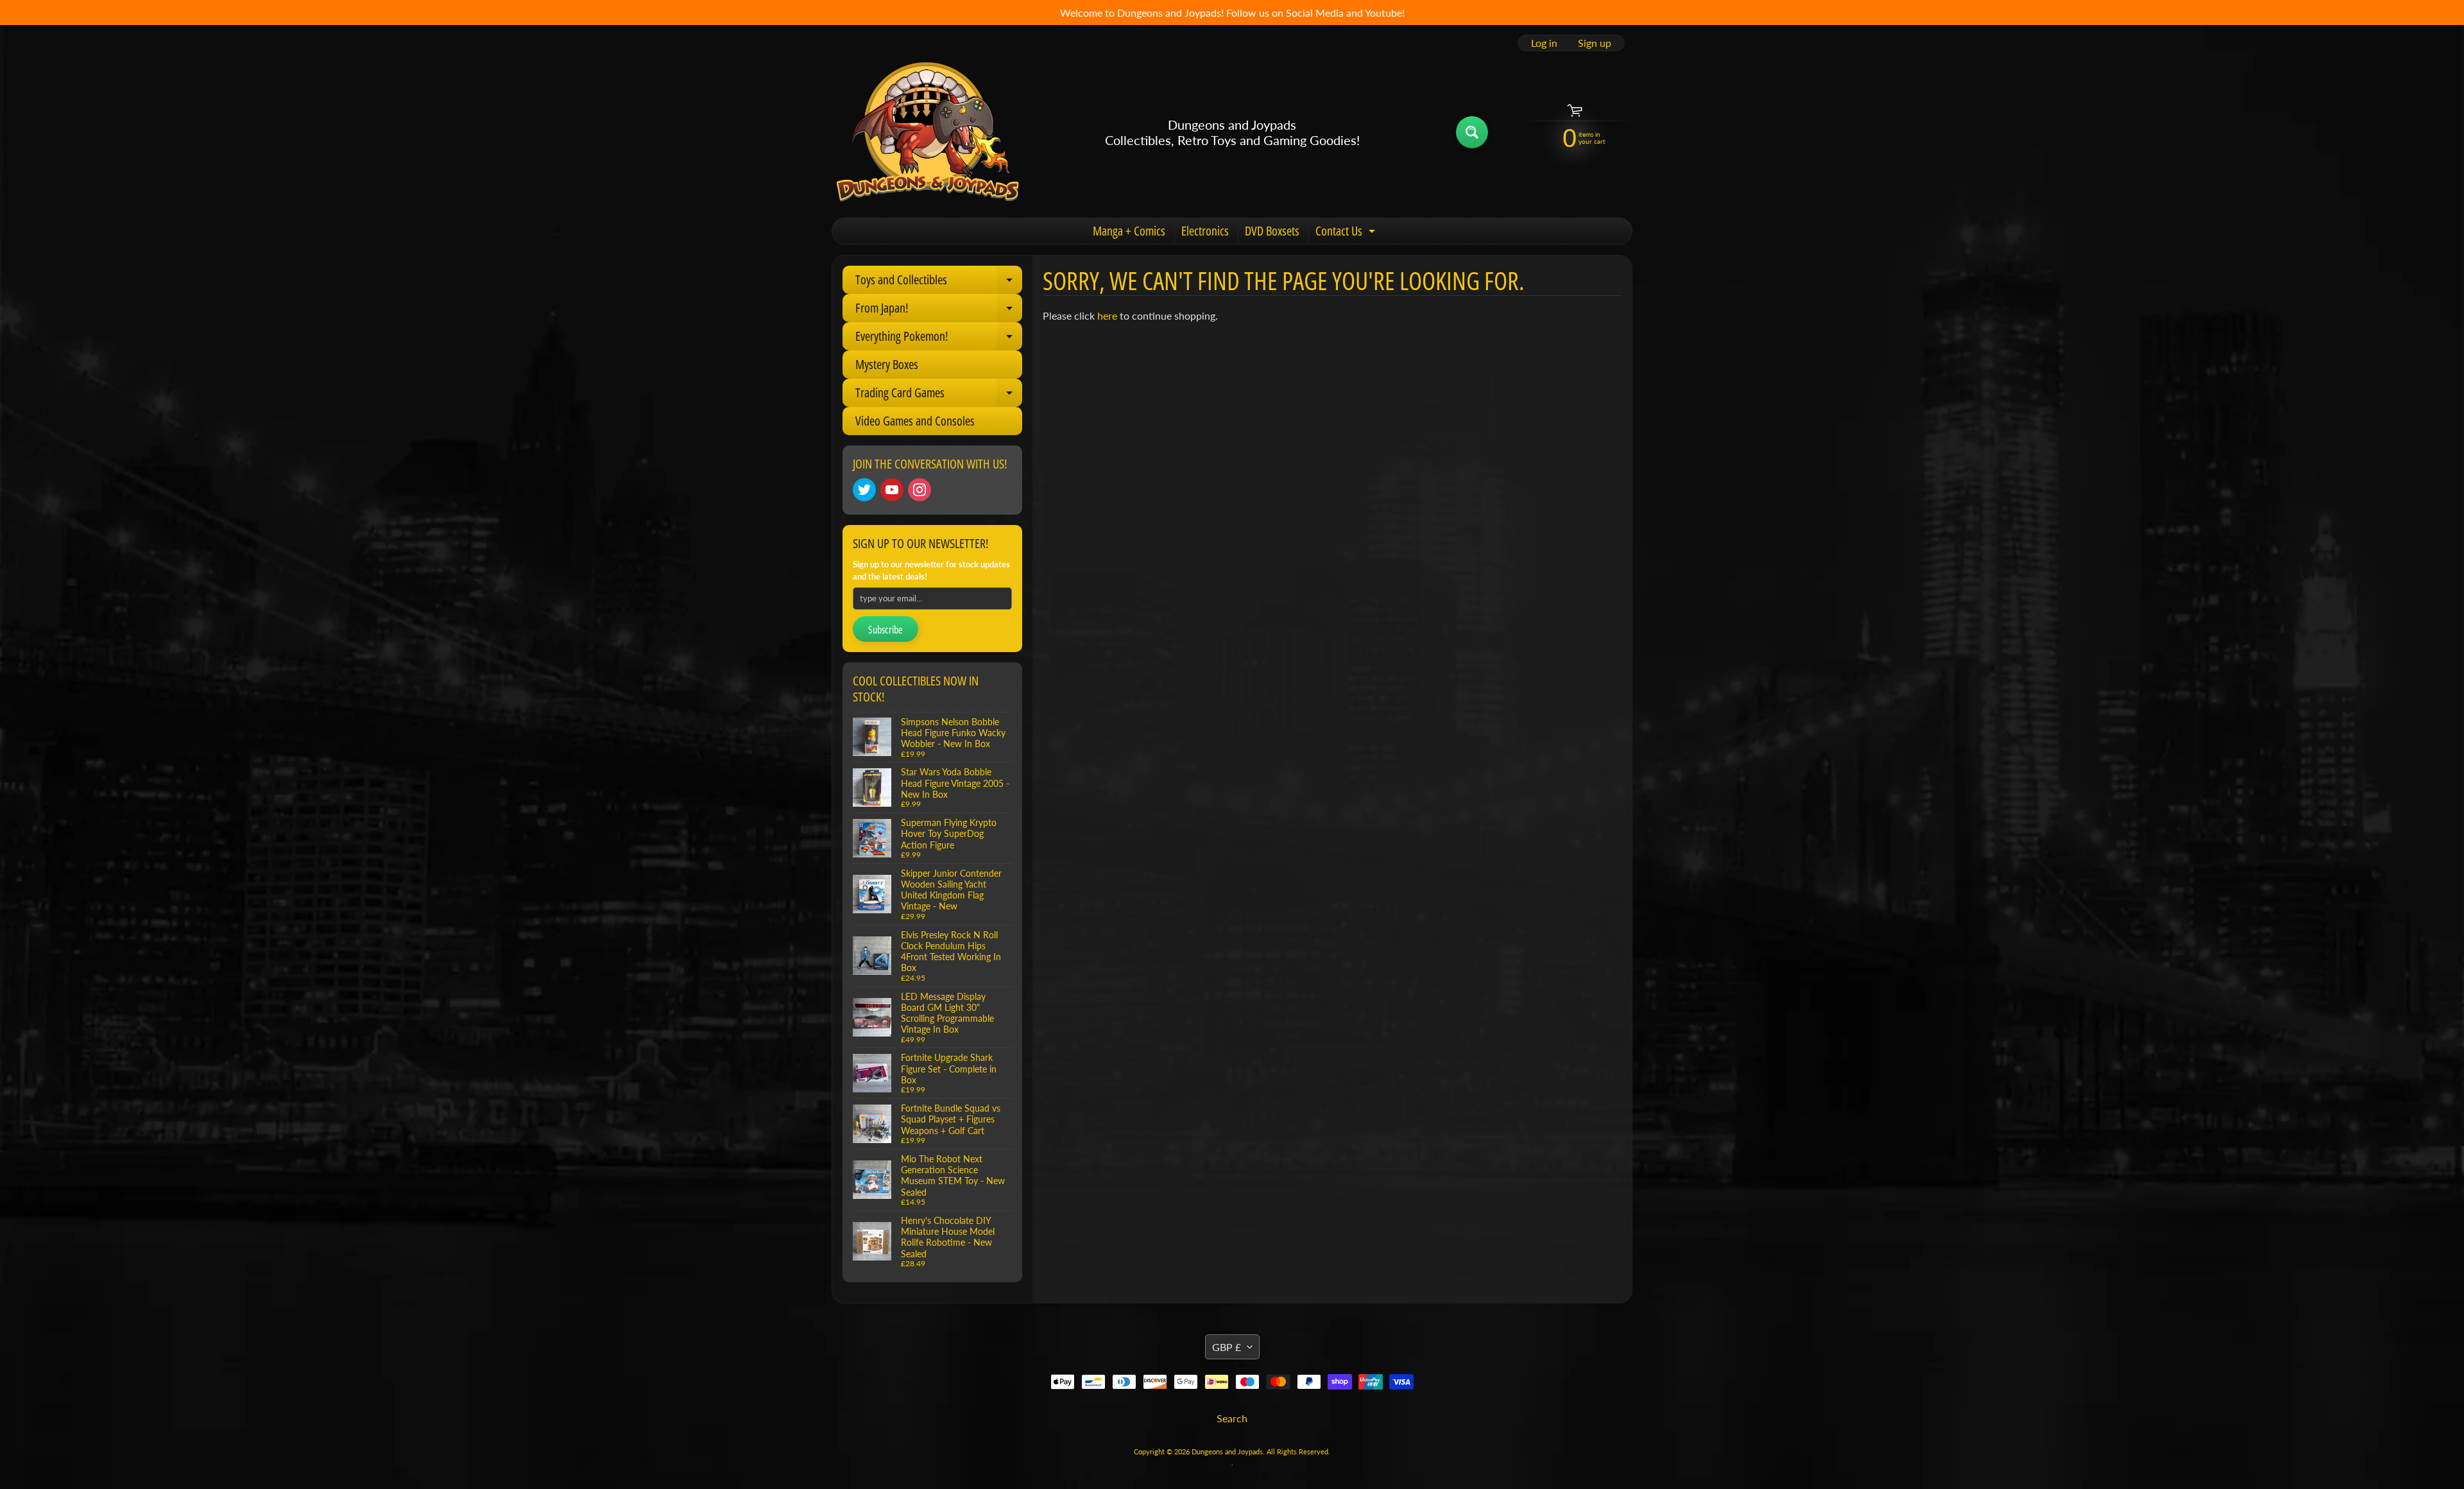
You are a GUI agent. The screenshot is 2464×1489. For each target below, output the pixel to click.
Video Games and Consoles (915, 421)
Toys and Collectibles (939, 282)
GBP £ (1227, 1347)
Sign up (1595, 43)
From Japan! (939, 311)
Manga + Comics (1129, 231)
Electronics (1205, 231)
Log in (1544, 43)
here (1107, 315)
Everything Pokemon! (939, 339)
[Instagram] (920, 490)
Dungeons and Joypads (1227, 1451)
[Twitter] (864, 490)
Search (1232, 1418)
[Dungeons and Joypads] (928, 132)
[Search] (1472, 132)
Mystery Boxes (887, 364)
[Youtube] (892, 490)
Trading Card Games (939, 395)
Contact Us (1347, 233)
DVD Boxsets (1272, 231)
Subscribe (886, 630)
